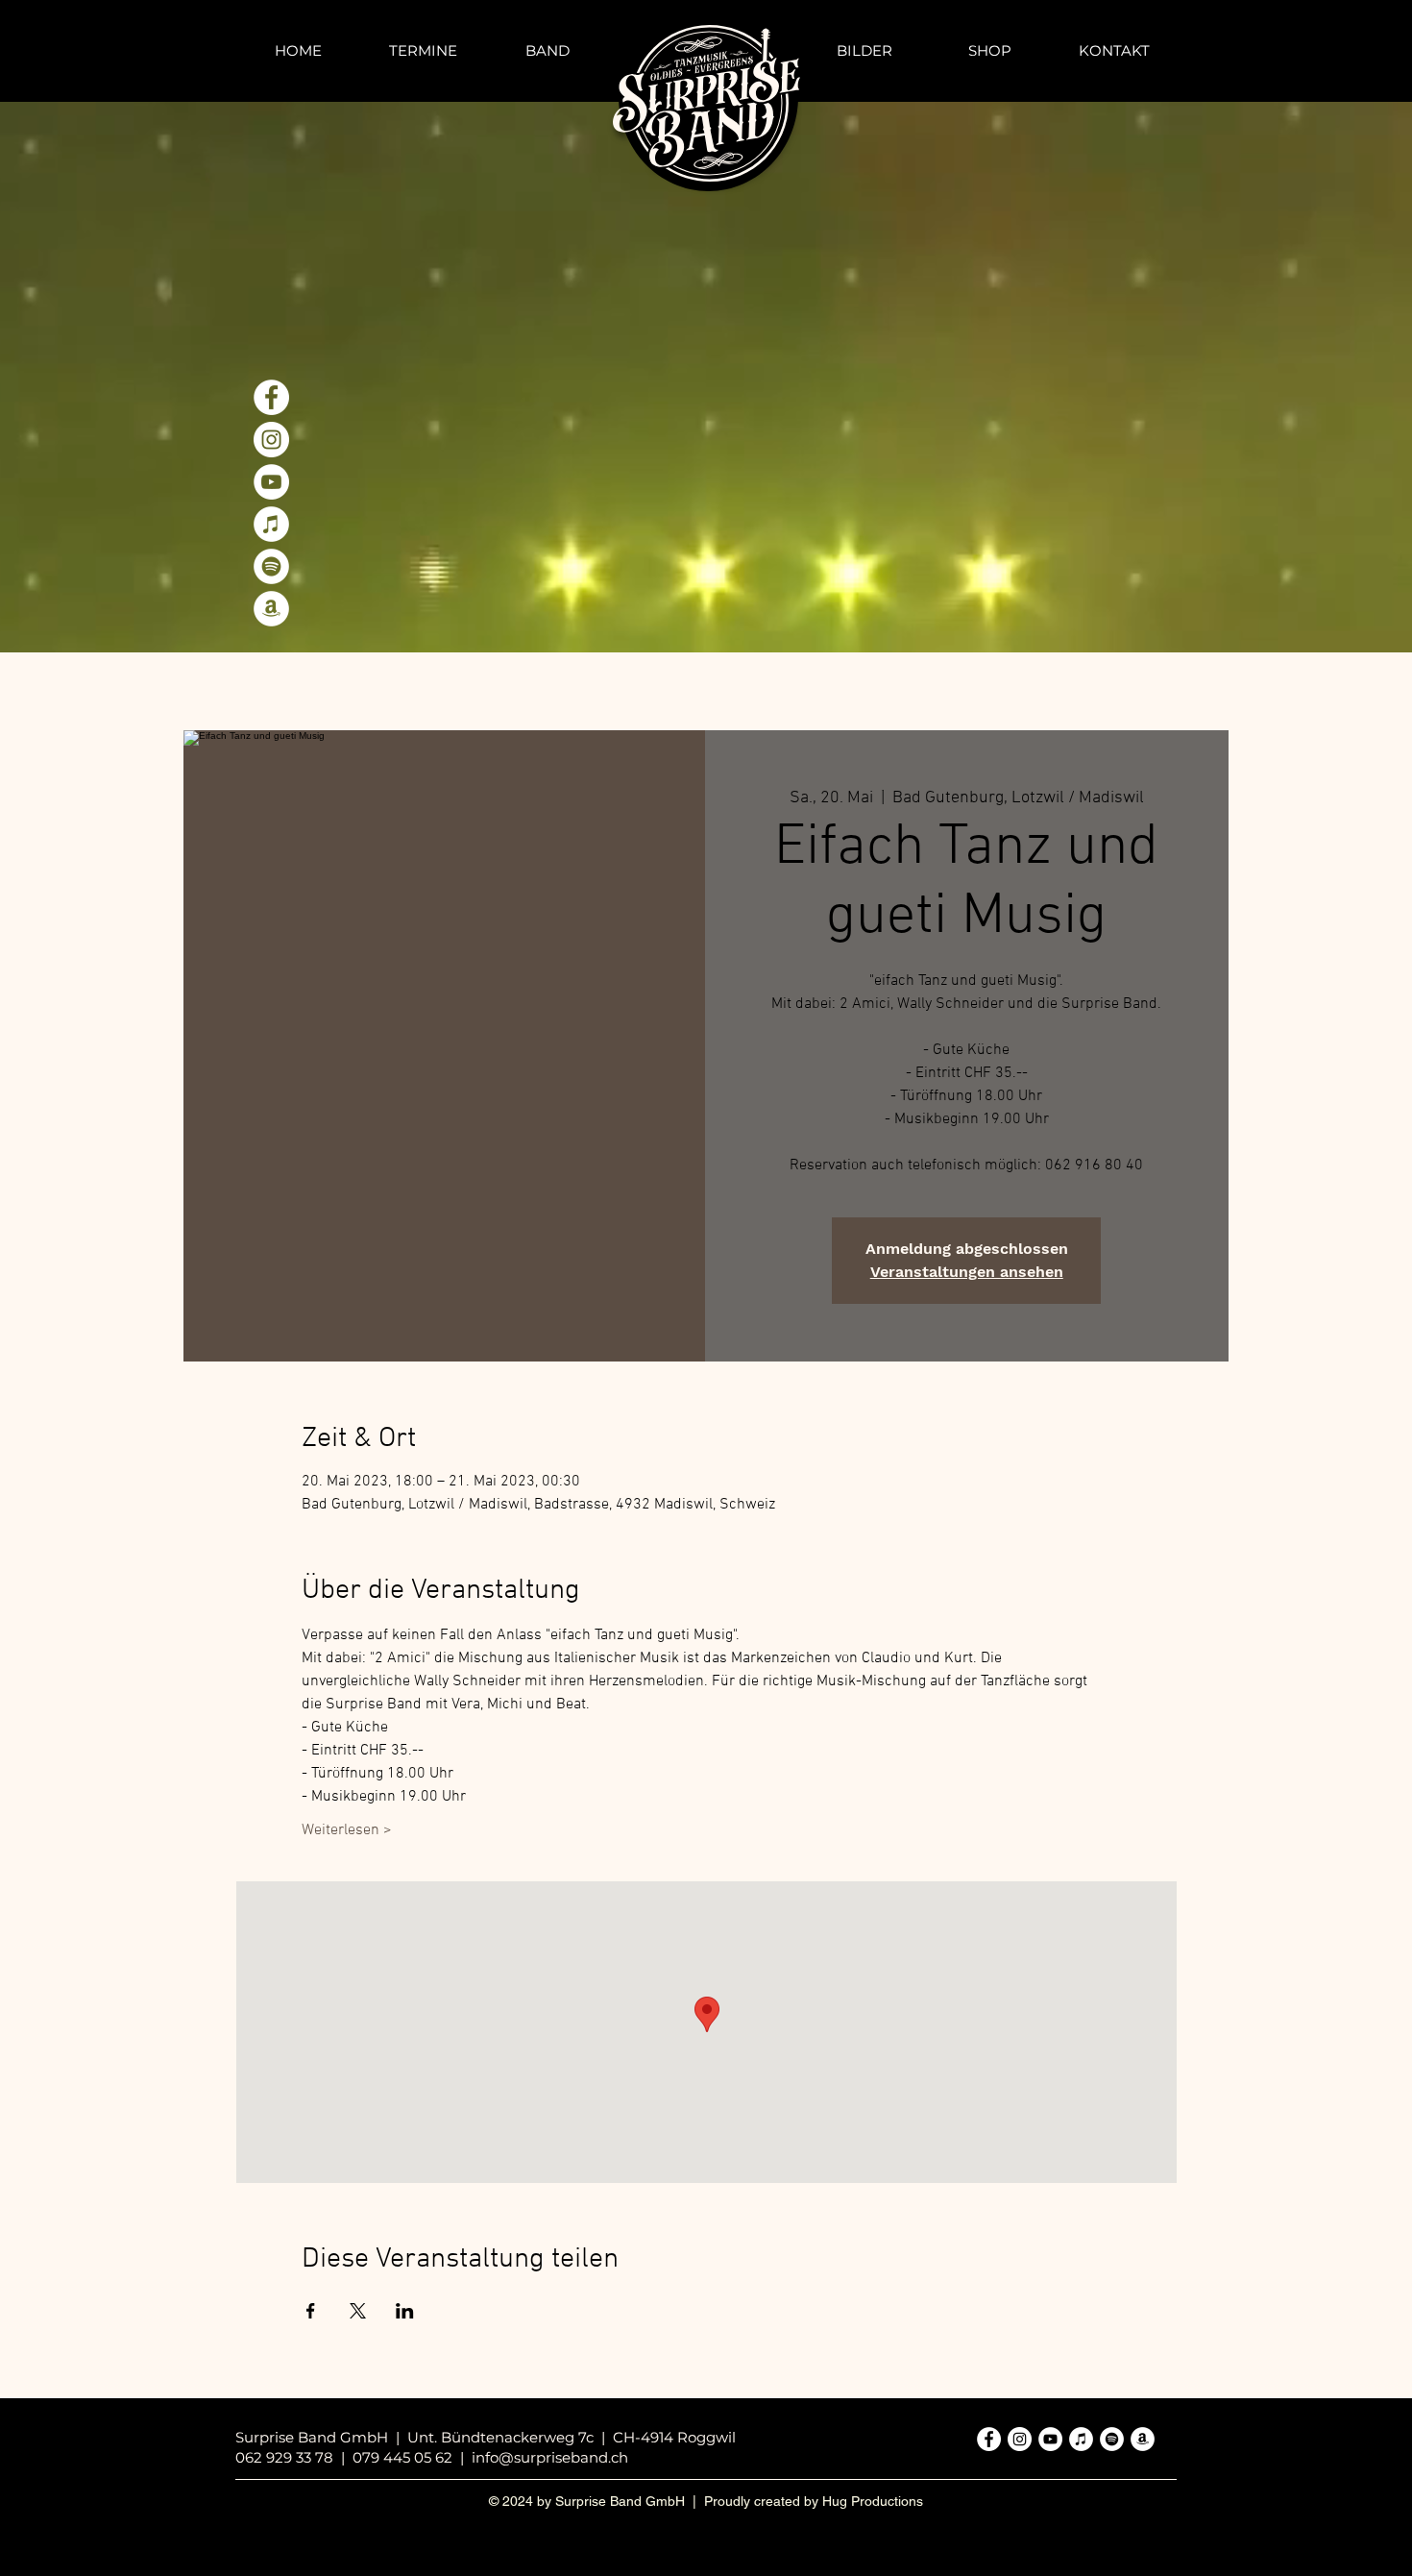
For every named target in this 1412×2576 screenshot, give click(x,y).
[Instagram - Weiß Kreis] (271, 440)
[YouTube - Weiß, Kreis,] (271, 482)
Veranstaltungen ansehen (967, 1272)
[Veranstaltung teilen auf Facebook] (311, 2311)
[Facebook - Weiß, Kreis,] (271, 397)
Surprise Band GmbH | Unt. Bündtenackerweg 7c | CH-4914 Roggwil (486, 2437)
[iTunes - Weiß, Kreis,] (271, 524)
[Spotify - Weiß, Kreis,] (271, 566)
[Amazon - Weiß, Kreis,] (271, 609)
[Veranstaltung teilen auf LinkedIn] (405, 2311)
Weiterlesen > (347, 1830)
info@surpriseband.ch (550, 2457)
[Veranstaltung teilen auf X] (358, 2311)
